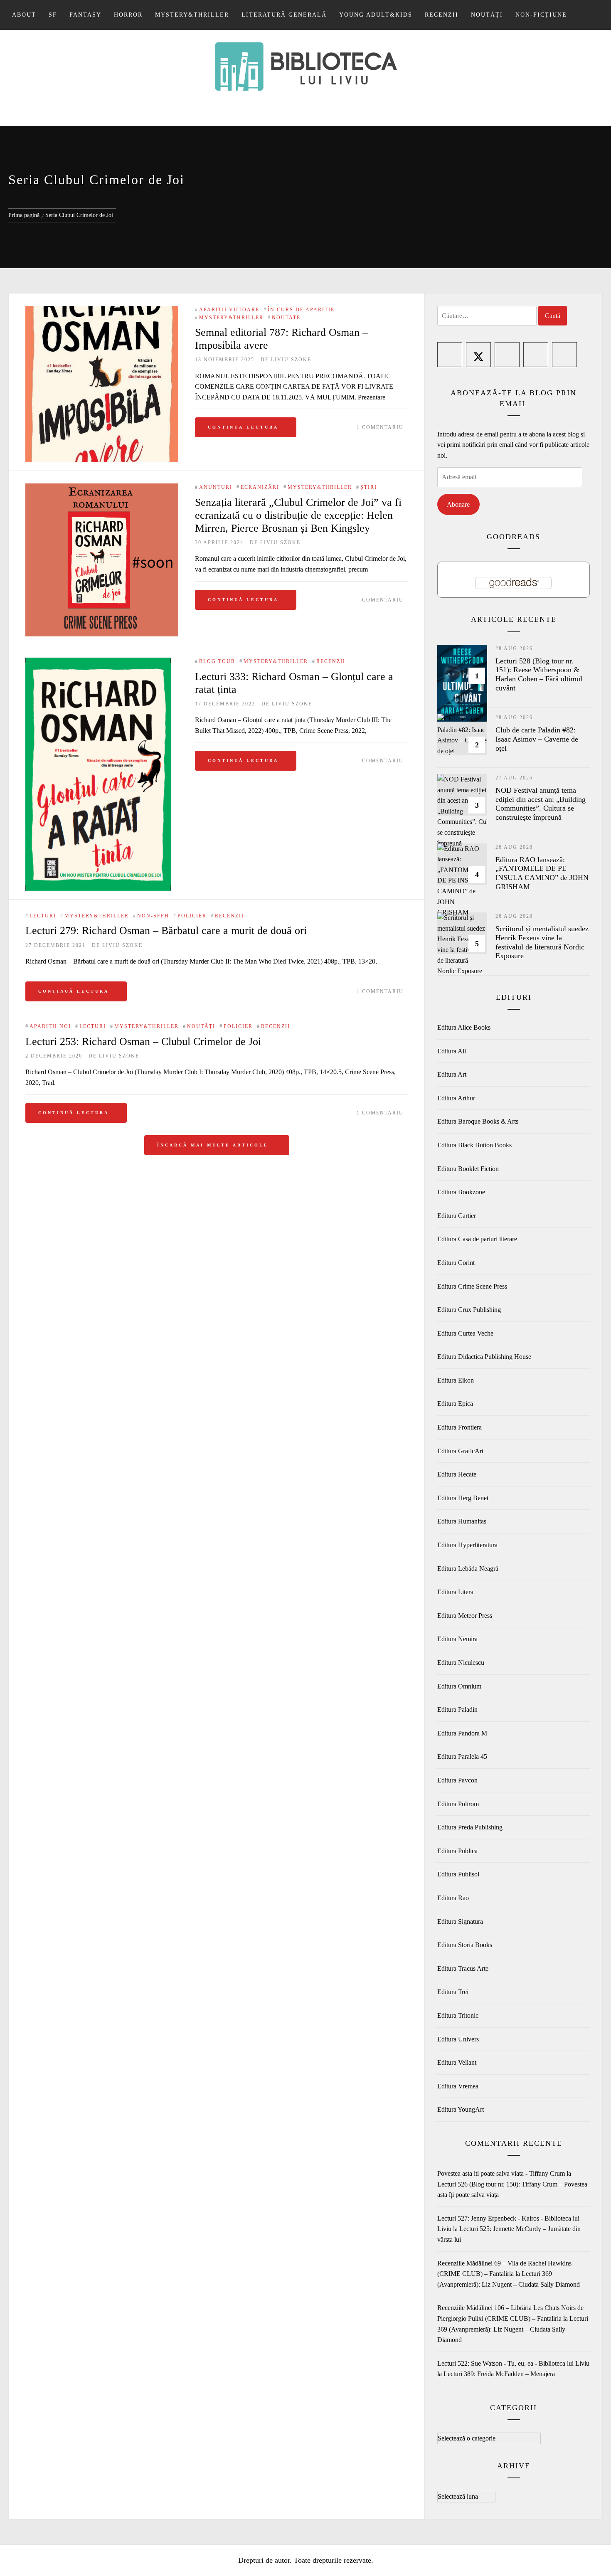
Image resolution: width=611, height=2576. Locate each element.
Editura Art (452, 1074)
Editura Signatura (460, 1922)
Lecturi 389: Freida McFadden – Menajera (499, 2374)
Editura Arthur (456, 1098)
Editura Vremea (458, 2086)
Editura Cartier (457, 1216)
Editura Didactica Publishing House (484, 1357)
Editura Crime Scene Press (472, 1286)
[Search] (589, 15)
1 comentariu (380, 427)
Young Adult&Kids (376, 15)
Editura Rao (453, 1898)
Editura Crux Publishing (469, 1310)
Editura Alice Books (464, 1027)
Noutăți (487, 15)
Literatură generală (284, 15)
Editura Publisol (458, 1874)
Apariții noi (50, 1026)
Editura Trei (453, 1992)
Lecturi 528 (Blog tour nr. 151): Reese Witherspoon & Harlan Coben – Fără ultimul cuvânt (539, 674)
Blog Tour (217, 661)
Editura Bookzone (461, 1192)
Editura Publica (457, 1851)
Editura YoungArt (461, 2109)
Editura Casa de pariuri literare (477, 1239)
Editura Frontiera (459, 1427)
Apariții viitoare (229, 310)
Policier (192, 916)
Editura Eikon (456, 1380)
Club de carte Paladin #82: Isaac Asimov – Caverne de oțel (537, 739)
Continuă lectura (243, 427)
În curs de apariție (301, 310)
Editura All (452, 1051)
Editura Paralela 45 (462, 1756)
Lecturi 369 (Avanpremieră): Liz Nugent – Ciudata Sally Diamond (513, 2329)
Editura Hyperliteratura (467, 1545)
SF (53, 15)
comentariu (383, 600)
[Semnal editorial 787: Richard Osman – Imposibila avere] (102, 384)
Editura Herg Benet (463, 1498)
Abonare (458, 504)
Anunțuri (216, 487)
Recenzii (442, 15)
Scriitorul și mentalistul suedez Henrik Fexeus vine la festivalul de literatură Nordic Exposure (542, 942)
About (24, 15)
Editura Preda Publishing (470, 1827)
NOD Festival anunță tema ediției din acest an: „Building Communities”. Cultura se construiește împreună (541, 804)
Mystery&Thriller (192, 15)
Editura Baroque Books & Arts (478, 1121)
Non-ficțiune (541, 15)
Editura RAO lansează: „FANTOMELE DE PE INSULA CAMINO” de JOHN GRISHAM (542, 873)
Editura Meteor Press (465, 1616)
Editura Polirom (458, 1804)
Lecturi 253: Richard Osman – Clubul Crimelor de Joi (143, 1041)
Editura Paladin (457, 1710)
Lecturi (43, 916)
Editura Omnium (459, 1686)
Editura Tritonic (458, 2015)
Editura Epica (455, 1404)
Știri (369, 487)
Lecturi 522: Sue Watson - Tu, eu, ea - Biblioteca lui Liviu (513, 2363)
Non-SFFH (153, 916)
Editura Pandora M (462, 1733)
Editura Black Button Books (474, 1145)
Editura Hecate (457, 1474)
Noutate (286, 318)
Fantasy (85, 15)
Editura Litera (455, 1592)
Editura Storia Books (465, 1945)
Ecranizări (260, 487)
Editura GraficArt (460, 1451)
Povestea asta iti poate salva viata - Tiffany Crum (501, 2173)
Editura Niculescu (461, 1663)
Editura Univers (458, 2039)
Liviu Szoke (291, 360)
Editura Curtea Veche (465, 1333)
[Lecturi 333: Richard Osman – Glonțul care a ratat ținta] (98, 663)
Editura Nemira (457, 1639)
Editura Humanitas (462, 1521)
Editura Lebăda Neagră (468, 1569)
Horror (128, 15)
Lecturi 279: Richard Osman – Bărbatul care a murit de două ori (166, 931)
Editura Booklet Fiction (468, 1169)
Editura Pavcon (457, 1780)
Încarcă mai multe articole (214, 1145)
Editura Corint (456, 1263)
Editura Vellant (457, 2062)
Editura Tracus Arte (463, 1968)
